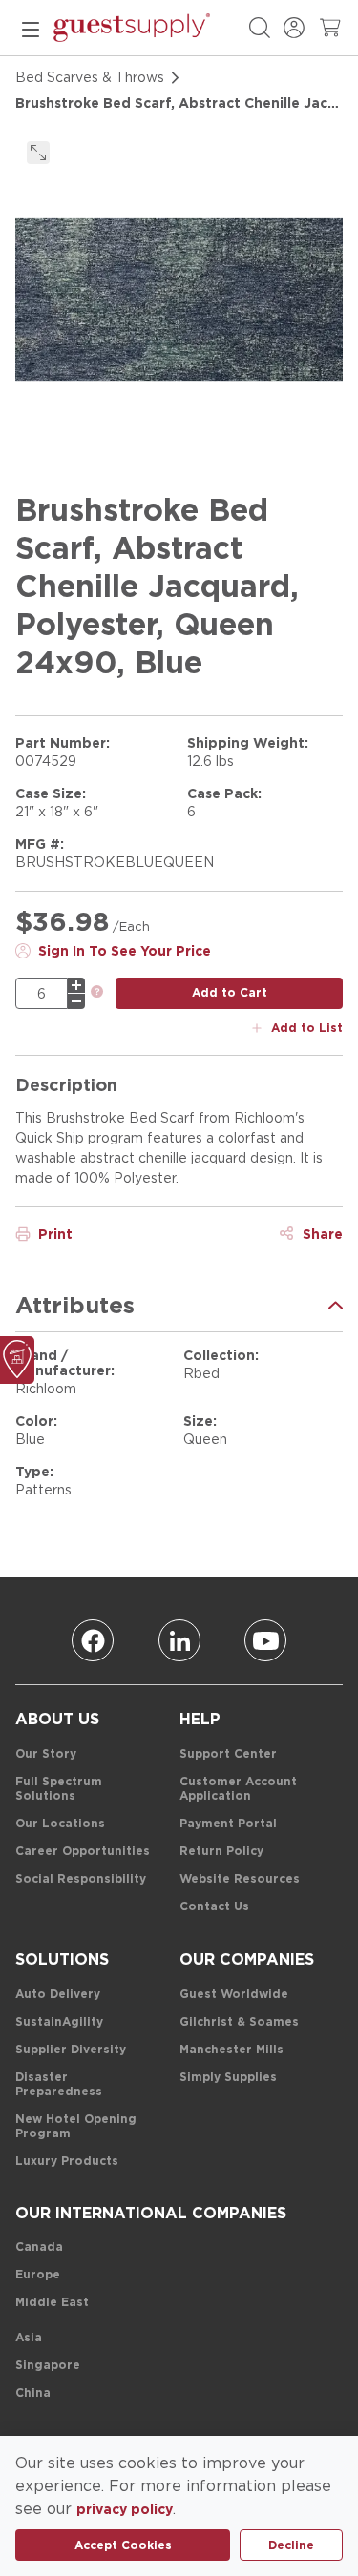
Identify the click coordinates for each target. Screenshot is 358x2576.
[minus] (76, 1001)
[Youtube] (265, 1640)
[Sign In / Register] (294, 28)
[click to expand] (38, 153)
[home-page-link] (132, 28)
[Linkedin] (179, 1640)
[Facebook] (93, 1640)
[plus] (76, 985)
